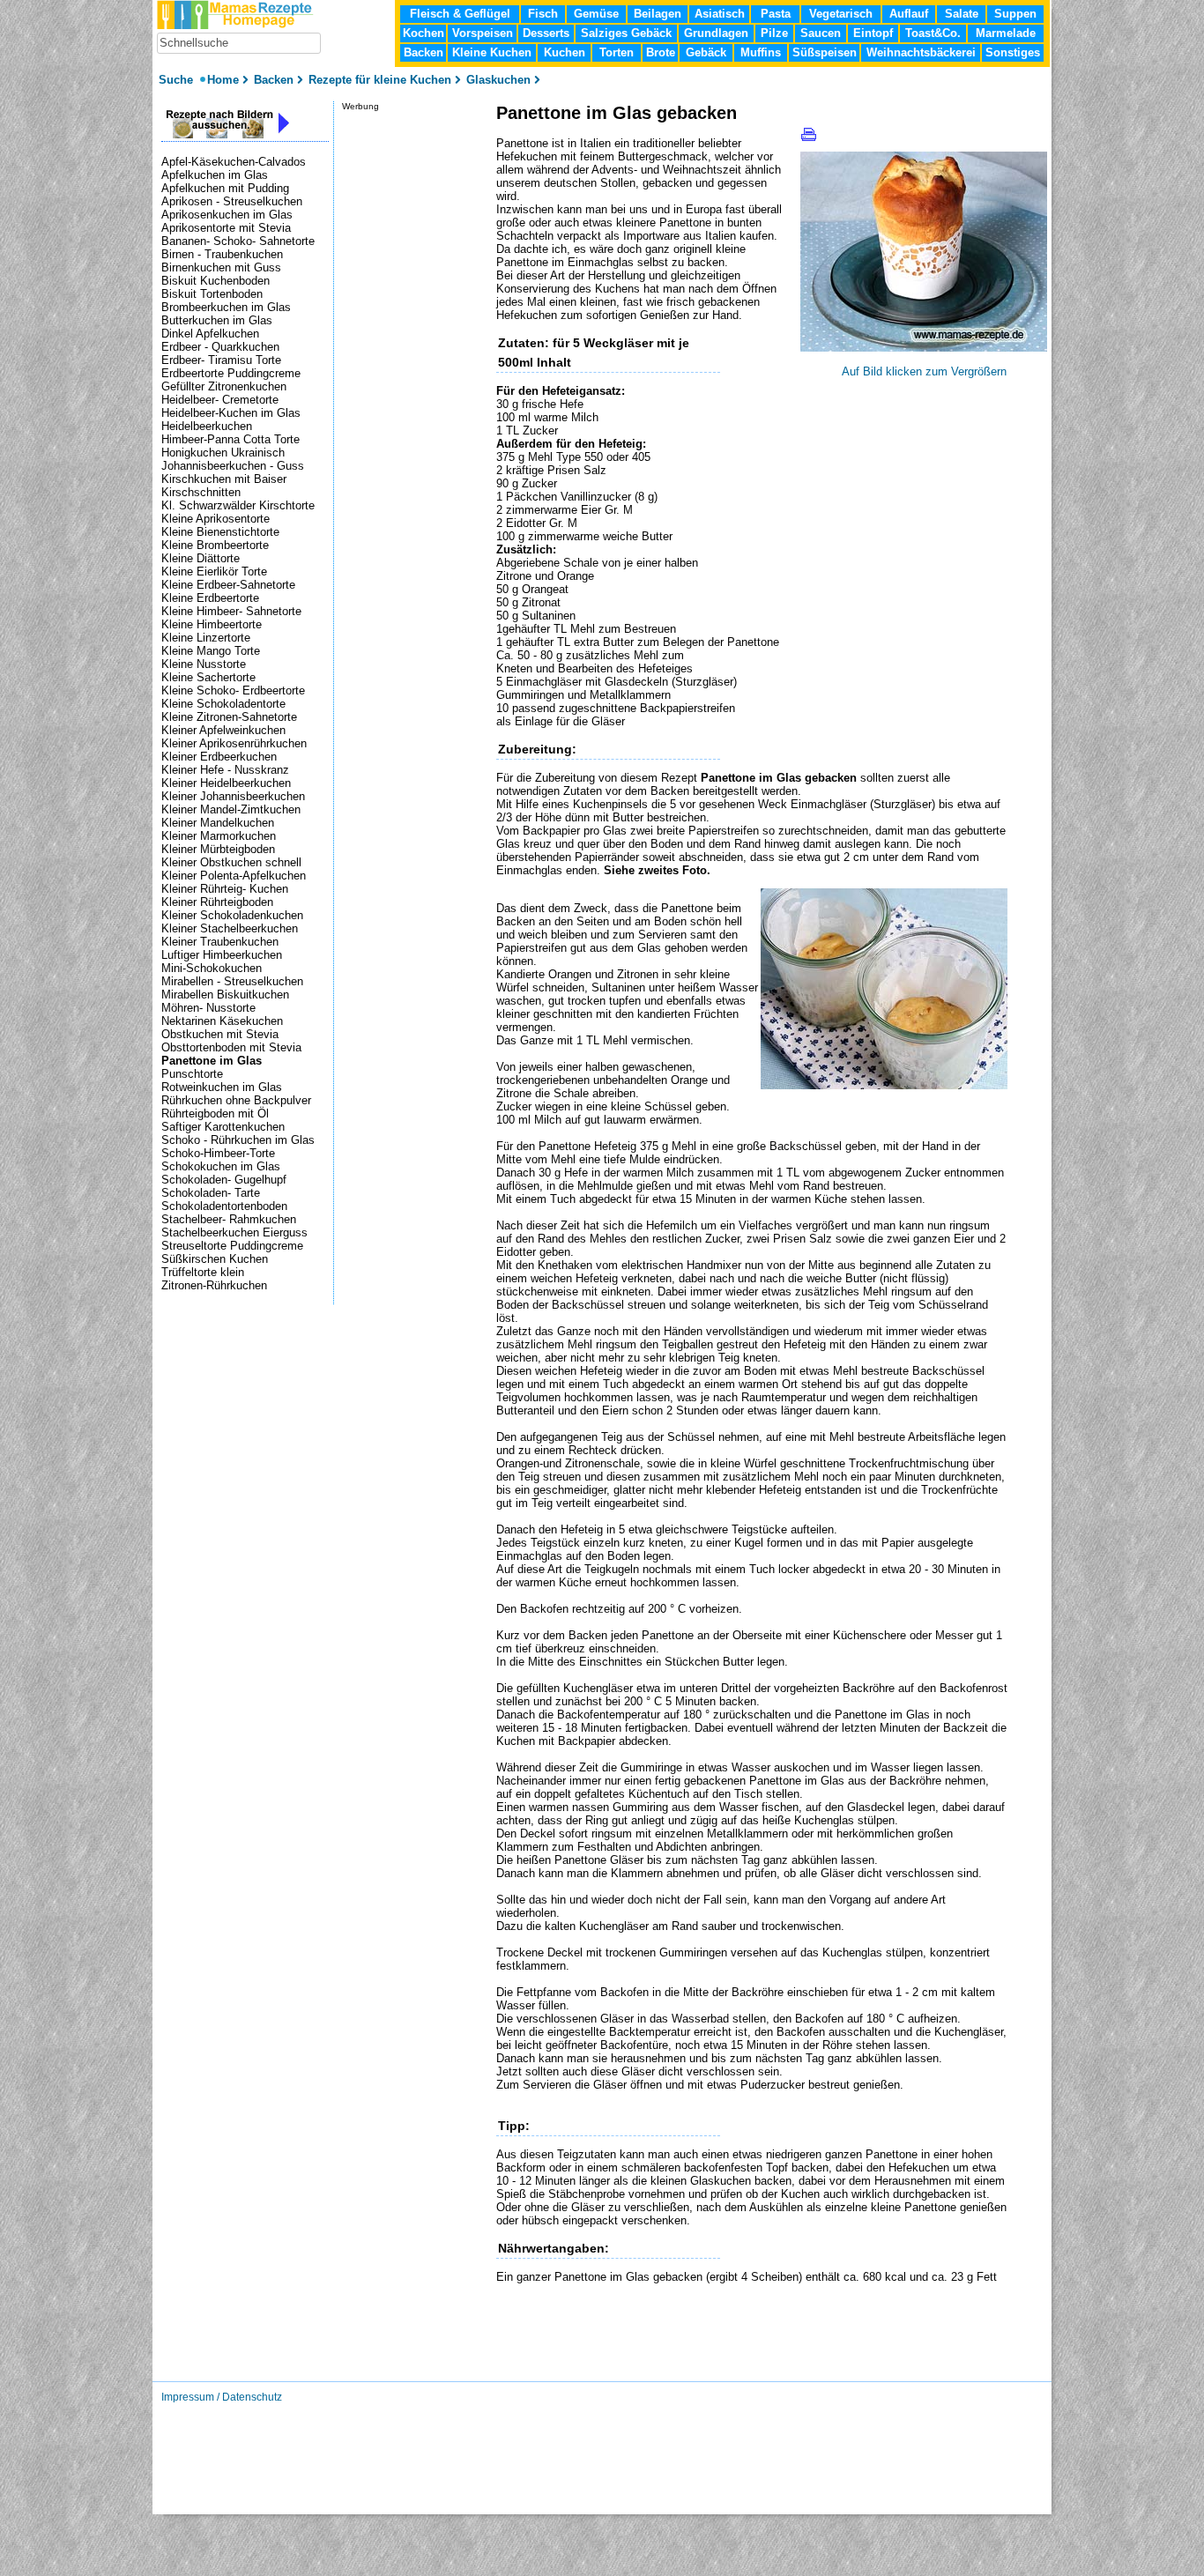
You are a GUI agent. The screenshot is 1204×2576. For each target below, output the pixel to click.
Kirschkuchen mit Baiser (224, 479)
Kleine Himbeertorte (212, 624)
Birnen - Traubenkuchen (222, 254)
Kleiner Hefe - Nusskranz (225, 770)
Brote (661, 52)
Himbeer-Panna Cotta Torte (230, 439)
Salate (962, 14)
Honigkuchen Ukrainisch (223, 453)
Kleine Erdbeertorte (210, 598)
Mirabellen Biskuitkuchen (225, 995)
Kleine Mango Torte (211, 651)
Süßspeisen (825, 52)
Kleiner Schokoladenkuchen (232, 915)
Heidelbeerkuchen (207, 426)
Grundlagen (716, 33)
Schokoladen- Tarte (211, 1193)
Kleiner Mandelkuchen (218, 823)
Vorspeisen (483, 33)
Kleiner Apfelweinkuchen (223, 730)
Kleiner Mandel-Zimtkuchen (231, 809)
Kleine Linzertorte (206, 638)
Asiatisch (720, 14)
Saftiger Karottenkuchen (223, 1127)
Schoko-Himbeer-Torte (218, 1153)
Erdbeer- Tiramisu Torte (221, 360)
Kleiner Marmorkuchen (219, 836)
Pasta (776, 14)
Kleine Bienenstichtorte (220, 532)
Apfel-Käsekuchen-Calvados (234, 162)
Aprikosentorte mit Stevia (226, 228)
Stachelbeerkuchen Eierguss (234, 1232)
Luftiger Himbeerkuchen (222, 955)
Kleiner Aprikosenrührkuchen (234, 743)
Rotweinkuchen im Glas (222, 1087)
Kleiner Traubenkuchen (220, 942)
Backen (424, 52)
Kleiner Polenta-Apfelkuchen (234, 876)
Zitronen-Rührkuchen (214, 1285)
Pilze (774, 33)
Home (223, 80)
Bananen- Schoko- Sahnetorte (238, 241)
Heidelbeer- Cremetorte (220, 400)
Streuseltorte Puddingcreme (232, 1246)
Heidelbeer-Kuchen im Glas (231, 413)
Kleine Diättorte (201, 558)
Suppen (1015, 14)
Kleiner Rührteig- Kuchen (225, 889)
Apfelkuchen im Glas (215, 175)
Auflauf (909, 14)
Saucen (821, 33)
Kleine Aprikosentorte (216, 519)
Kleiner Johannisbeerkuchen (233, 796)
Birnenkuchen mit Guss (221, 267)
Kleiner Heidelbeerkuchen (226, 783)
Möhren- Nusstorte (208, 1008)
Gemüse (596, 14)
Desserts (546, 33)
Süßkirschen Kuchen (215, 1259)
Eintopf (873, 33)
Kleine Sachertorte (208, 677)
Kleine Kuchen (492, 52)
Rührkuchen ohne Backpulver (236, 1100)
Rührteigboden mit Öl (215, 1114)
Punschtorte (192, 1074)
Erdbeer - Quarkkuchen (220, 347)
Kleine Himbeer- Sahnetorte (231, 611)
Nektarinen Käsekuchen (222, 1021)
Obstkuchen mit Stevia (220, 1034)
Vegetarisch (841, 14)
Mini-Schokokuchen (212, 968)
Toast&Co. (933, 33)
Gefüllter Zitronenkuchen (224, 386)
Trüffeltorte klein (203, 1272)
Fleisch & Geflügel (460, 14)
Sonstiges (1013, 52)
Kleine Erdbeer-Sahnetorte (228, 585)
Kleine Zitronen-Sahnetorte (229, 717)
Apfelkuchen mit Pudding (225, 188)
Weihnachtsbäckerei (921, 52)
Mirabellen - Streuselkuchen (232, 981)
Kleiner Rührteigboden (217, 902)
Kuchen (565, 52)
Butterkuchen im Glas (217, 320)
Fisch (543, 14)
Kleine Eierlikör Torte (214, 572)
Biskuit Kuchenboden (216, 281)
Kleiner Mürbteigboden (218, 849)
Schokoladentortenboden (224, 1206)
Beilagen (658, 14)
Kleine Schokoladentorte (223, 704)
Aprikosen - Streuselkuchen (232, 201)
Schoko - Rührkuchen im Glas (238, 1140)
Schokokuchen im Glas (221, 1166)
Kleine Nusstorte (204, 664)
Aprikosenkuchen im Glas (227, 215)
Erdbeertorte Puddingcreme (231, 373)
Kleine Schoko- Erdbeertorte (233, 690)
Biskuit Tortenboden (212, 294)
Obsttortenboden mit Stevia (231, 1047)
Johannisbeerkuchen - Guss (233, 466)
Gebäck (706, 52)
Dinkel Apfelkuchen (210, 334)
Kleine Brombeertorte (215, 545)
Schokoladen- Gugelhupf (224, 1180)
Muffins (761, 52)
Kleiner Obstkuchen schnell (231, 862)
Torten (617, 52)
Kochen (424, 33)
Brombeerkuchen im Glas (226, 307)
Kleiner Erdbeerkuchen (219, 757)
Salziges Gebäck (626, 33)
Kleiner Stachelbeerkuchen (230, 928)
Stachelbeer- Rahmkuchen (229, 1219)
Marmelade (1006, 33)
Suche (178, 80)
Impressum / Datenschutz (222, 2397)
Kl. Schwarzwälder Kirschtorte (238, 505)
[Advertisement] (702, 2354)
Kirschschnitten (201, 492)
